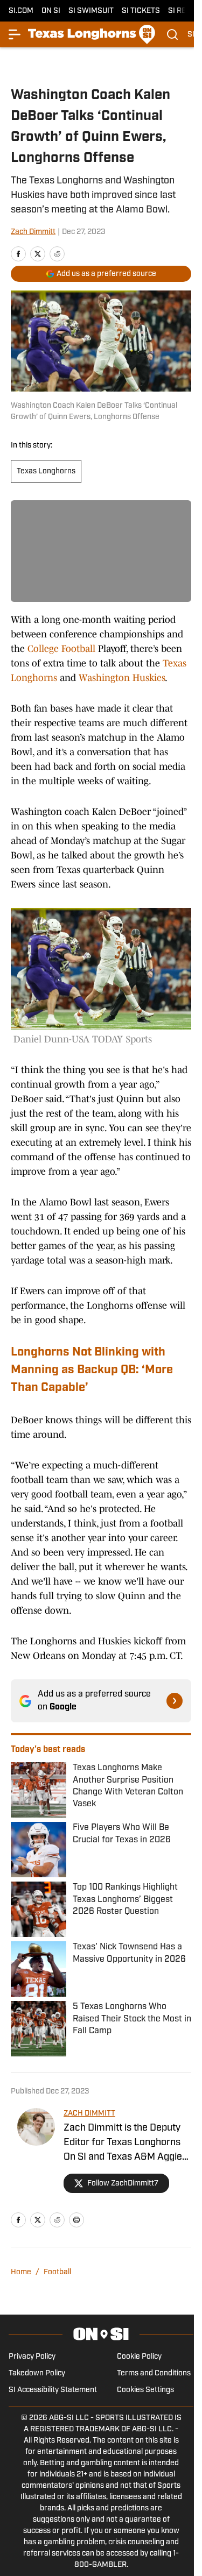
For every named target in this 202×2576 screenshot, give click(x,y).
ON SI (51, 11)
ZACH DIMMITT (89, 2114)
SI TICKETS (141, 11)
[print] (76, 2220)
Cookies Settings (145, 2390)
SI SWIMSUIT (91, 11)
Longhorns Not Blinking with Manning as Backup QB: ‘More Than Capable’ (92, 1370)
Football (57, 2272)
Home (21, 2272)
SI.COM (21, 11)
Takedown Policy (37, 2373)
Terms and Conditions (154, 2373)
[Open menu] (15, 34)
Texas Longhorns (46, 471)
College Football (61, 649)
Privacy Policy (32, 2357)
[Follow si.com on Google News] (175, 1701)
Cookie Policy (139, 2357)
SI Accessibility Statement (53, 2390)
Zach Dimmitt (33, 232)
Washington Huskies (122, 678)
